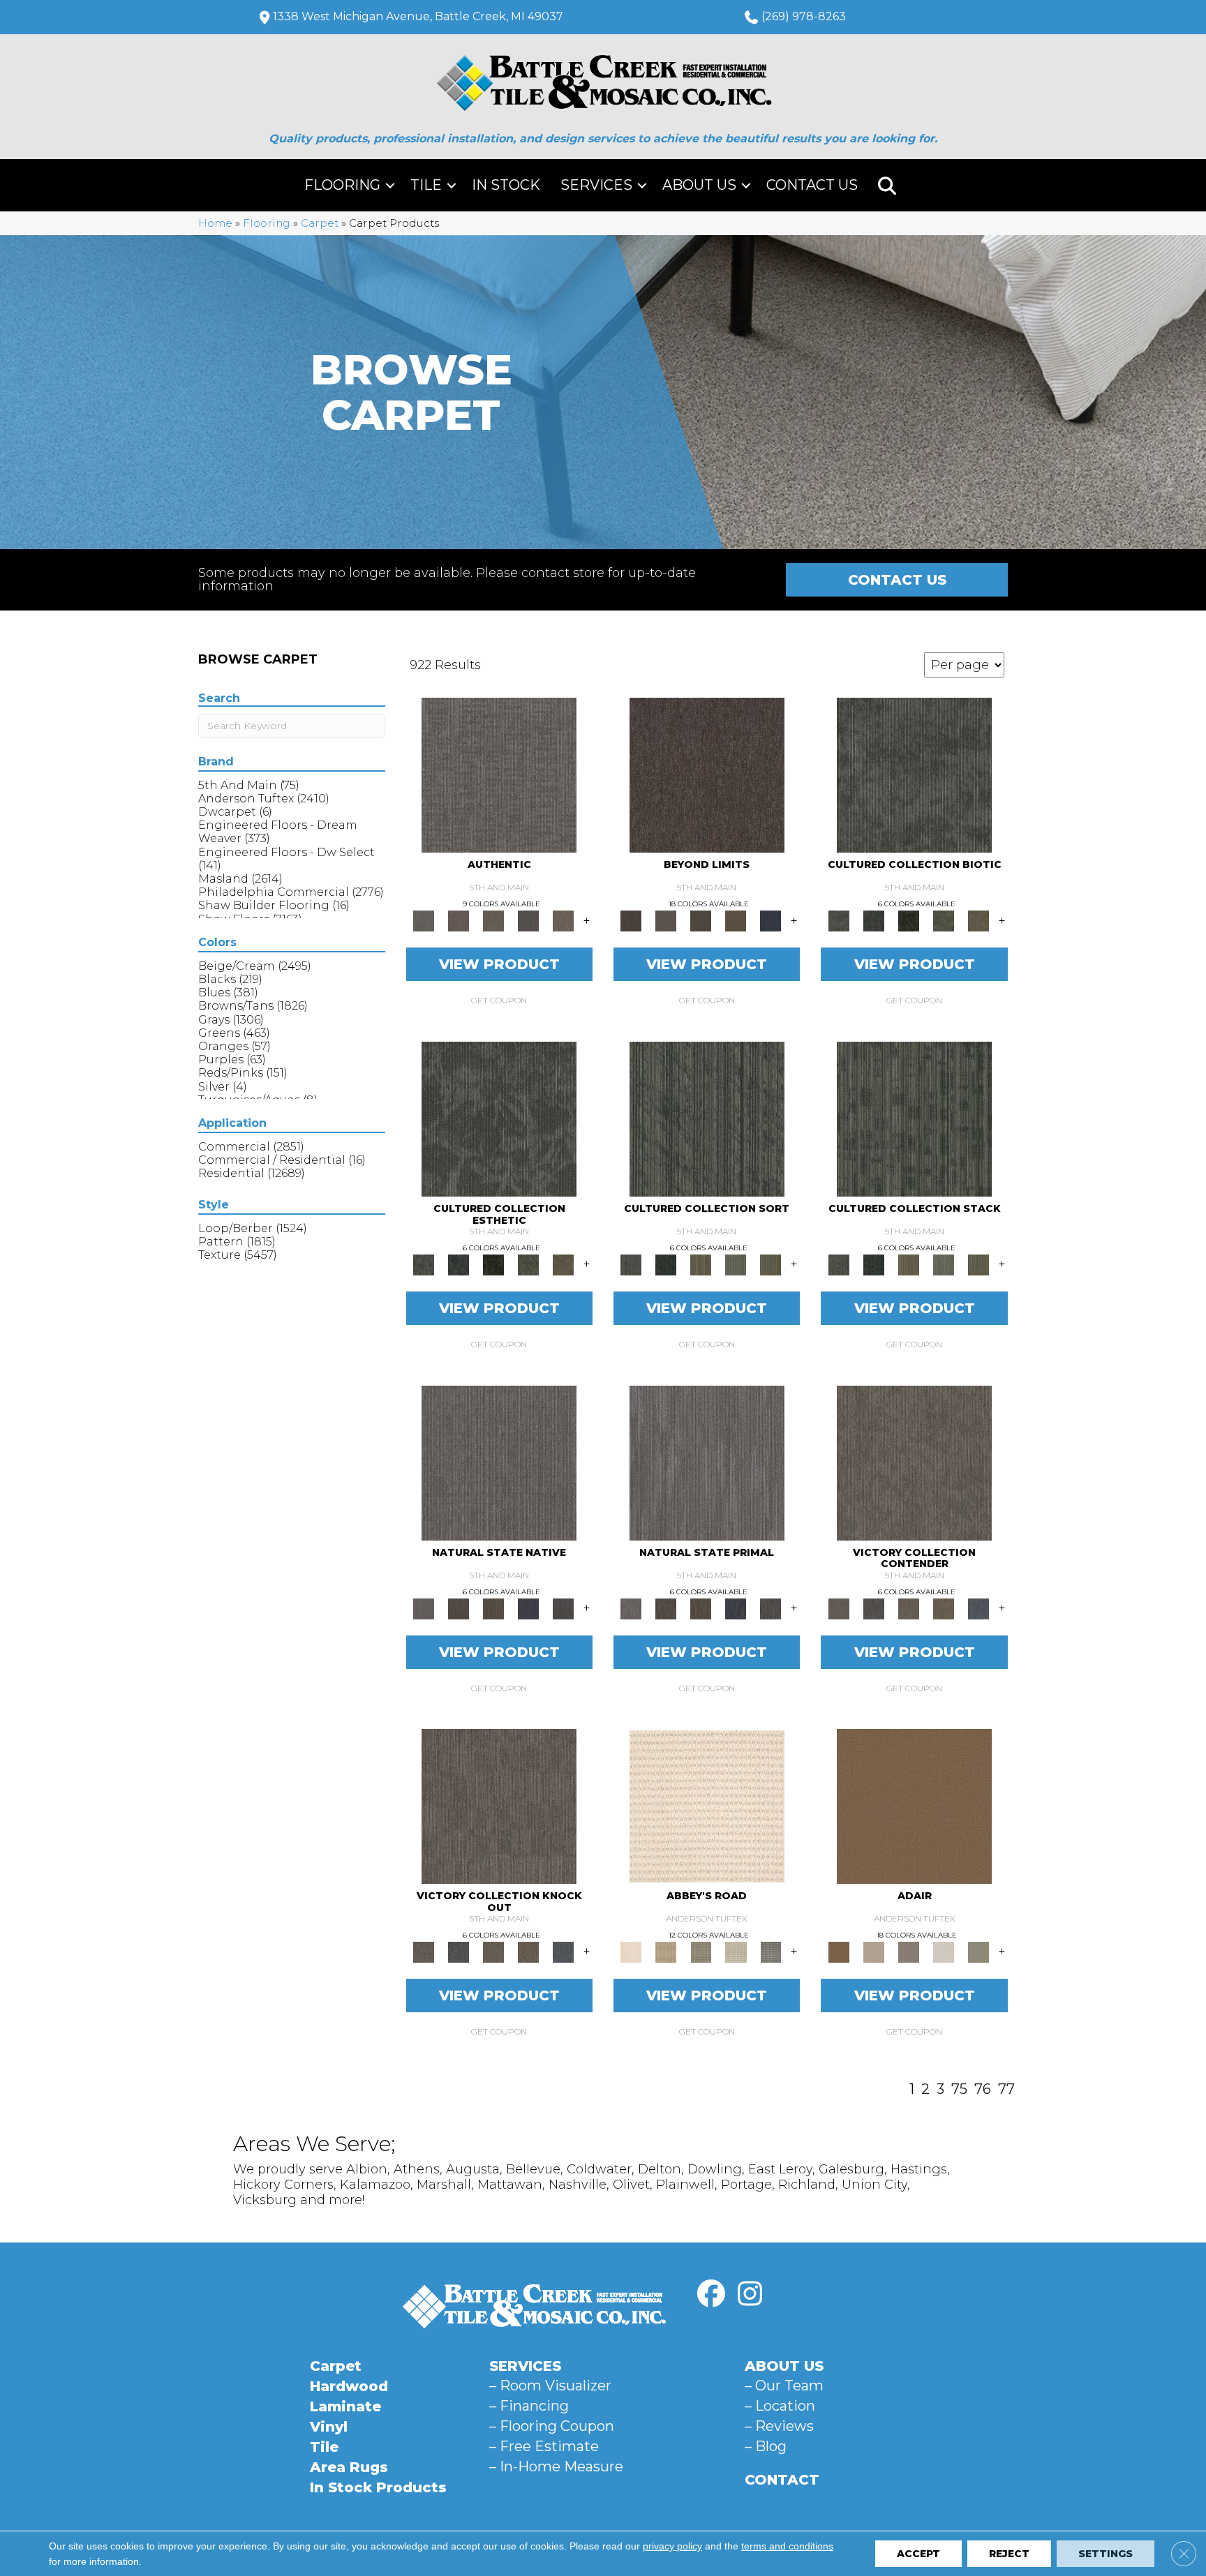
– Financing (529, 2406)
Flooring (342, 185)
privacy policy (672, 2546)
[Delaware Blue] (770, 1952)
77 (1006, 2089)
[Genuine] (493, 920)
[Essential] (459, 1608)
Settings (1105, 2554)
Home (215, 223)
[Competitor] (909, 1608)
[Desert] (666, 920)
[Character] (874, 920)
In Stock (506, 185)
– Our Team (784, 2386)
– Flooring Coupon (552, 2426)
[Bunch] (666, 1264)
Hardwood (349, 2386)
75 (959, 2089)
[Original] (563, 1608)
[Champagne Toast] (874, 1952)
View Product (499, 964)
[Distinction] (978, 920)
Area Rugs (349, 2467)
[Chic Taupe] (736, 1952)
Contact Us (812, 185)
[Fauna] (736, 920)
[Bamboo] (666, 1952)
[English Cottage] (978, 1952)
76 (983, 2089)
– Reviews (779, 2426)
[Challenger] (914, 1462)
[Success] (978, 1608)
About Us (699, 185)
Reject (1009, 2554)
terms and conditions (787, 2546)
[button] (390, 185)
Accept (918, 2554)
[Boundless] (701, 1952)
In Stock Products (378, 2487)
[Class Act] (909, 1952)
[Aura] (707, 1806)
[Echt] (459, 920)
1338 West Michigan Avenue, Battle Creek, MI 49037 (418, 16)
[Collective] (909, 920)
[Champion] (874, 1608)
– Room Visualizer (550, 2386)
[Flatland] (770, 920)
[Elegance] (944, 1952)
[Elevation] (701, 920)
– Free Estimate (544, 2446)
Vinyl (329, 2427)
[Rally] (944, 1608)
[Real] (563, 920)
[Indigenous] (493, 1608)
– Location (780, 2406)
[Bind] (707, 1118)
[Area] (707, 774)
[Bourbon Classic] (914, 1806)
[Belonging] (499, 1462)
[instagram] (750, 2294)
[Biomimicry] (914, 774)
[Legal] (528, 920)
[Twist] (770, 1264)
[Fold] (701, 1264)
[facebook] (711, 2294)
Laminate (345, 2406)
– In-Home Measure (556, 2466)
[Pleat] (736, 1264)
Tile (426, 185)
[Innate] (528, 1608)
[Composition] (944, 920)
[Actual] (499, 774)
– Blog (766, 2446)
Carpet (320, 223)
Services (596, 185)
